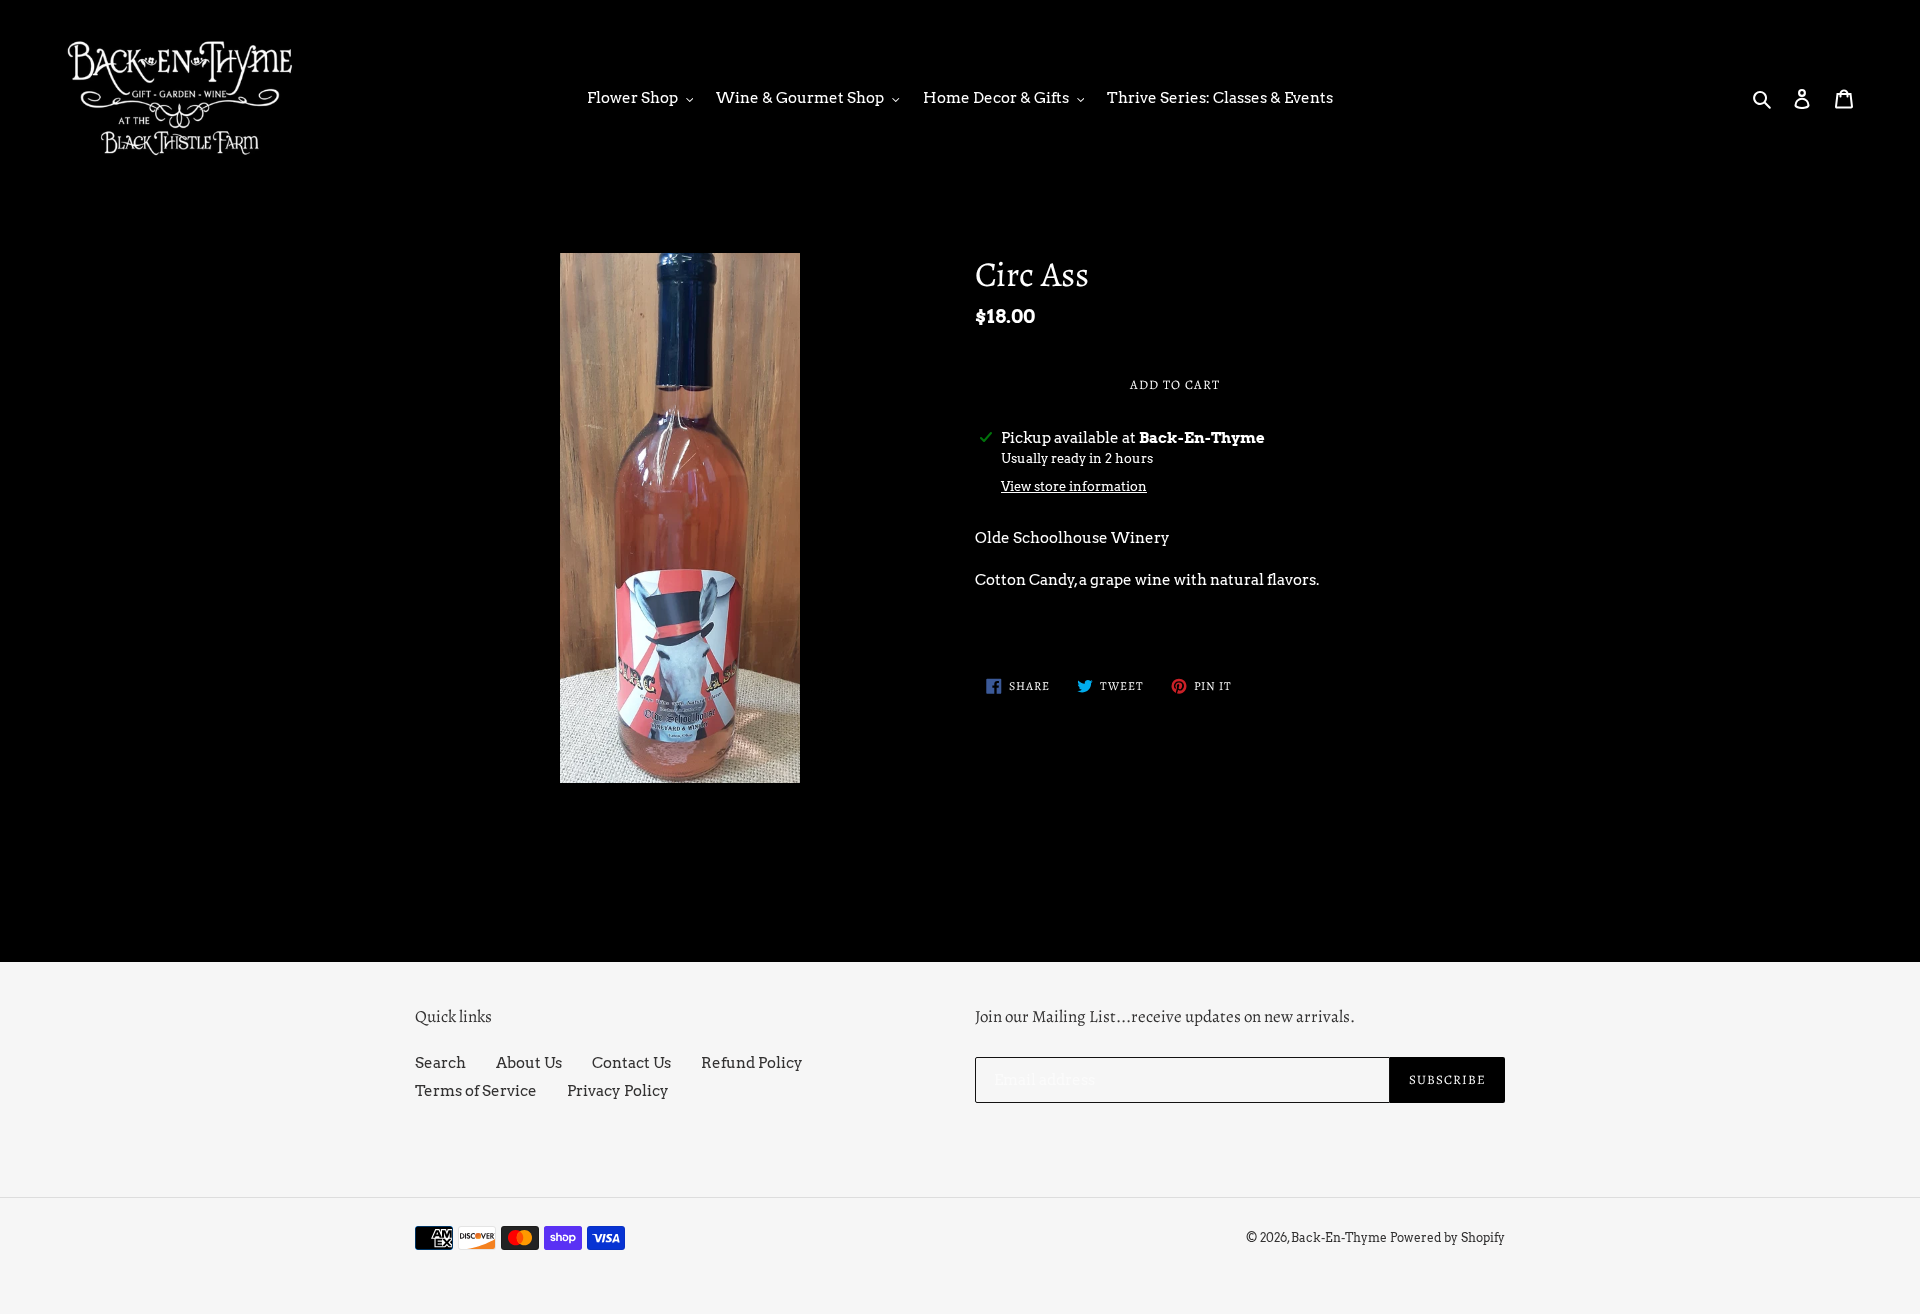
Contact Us (631, 1063)
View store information (1074, 486)
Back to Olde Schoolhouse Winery (974, 885)
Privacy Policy (618, 1091)
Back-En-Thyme (1339, 1237)
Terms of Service (476, 1091)
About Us (529, 1063)
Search (440, 1063)
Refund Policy (752, 1063)
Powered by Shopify (1447, 1237)
